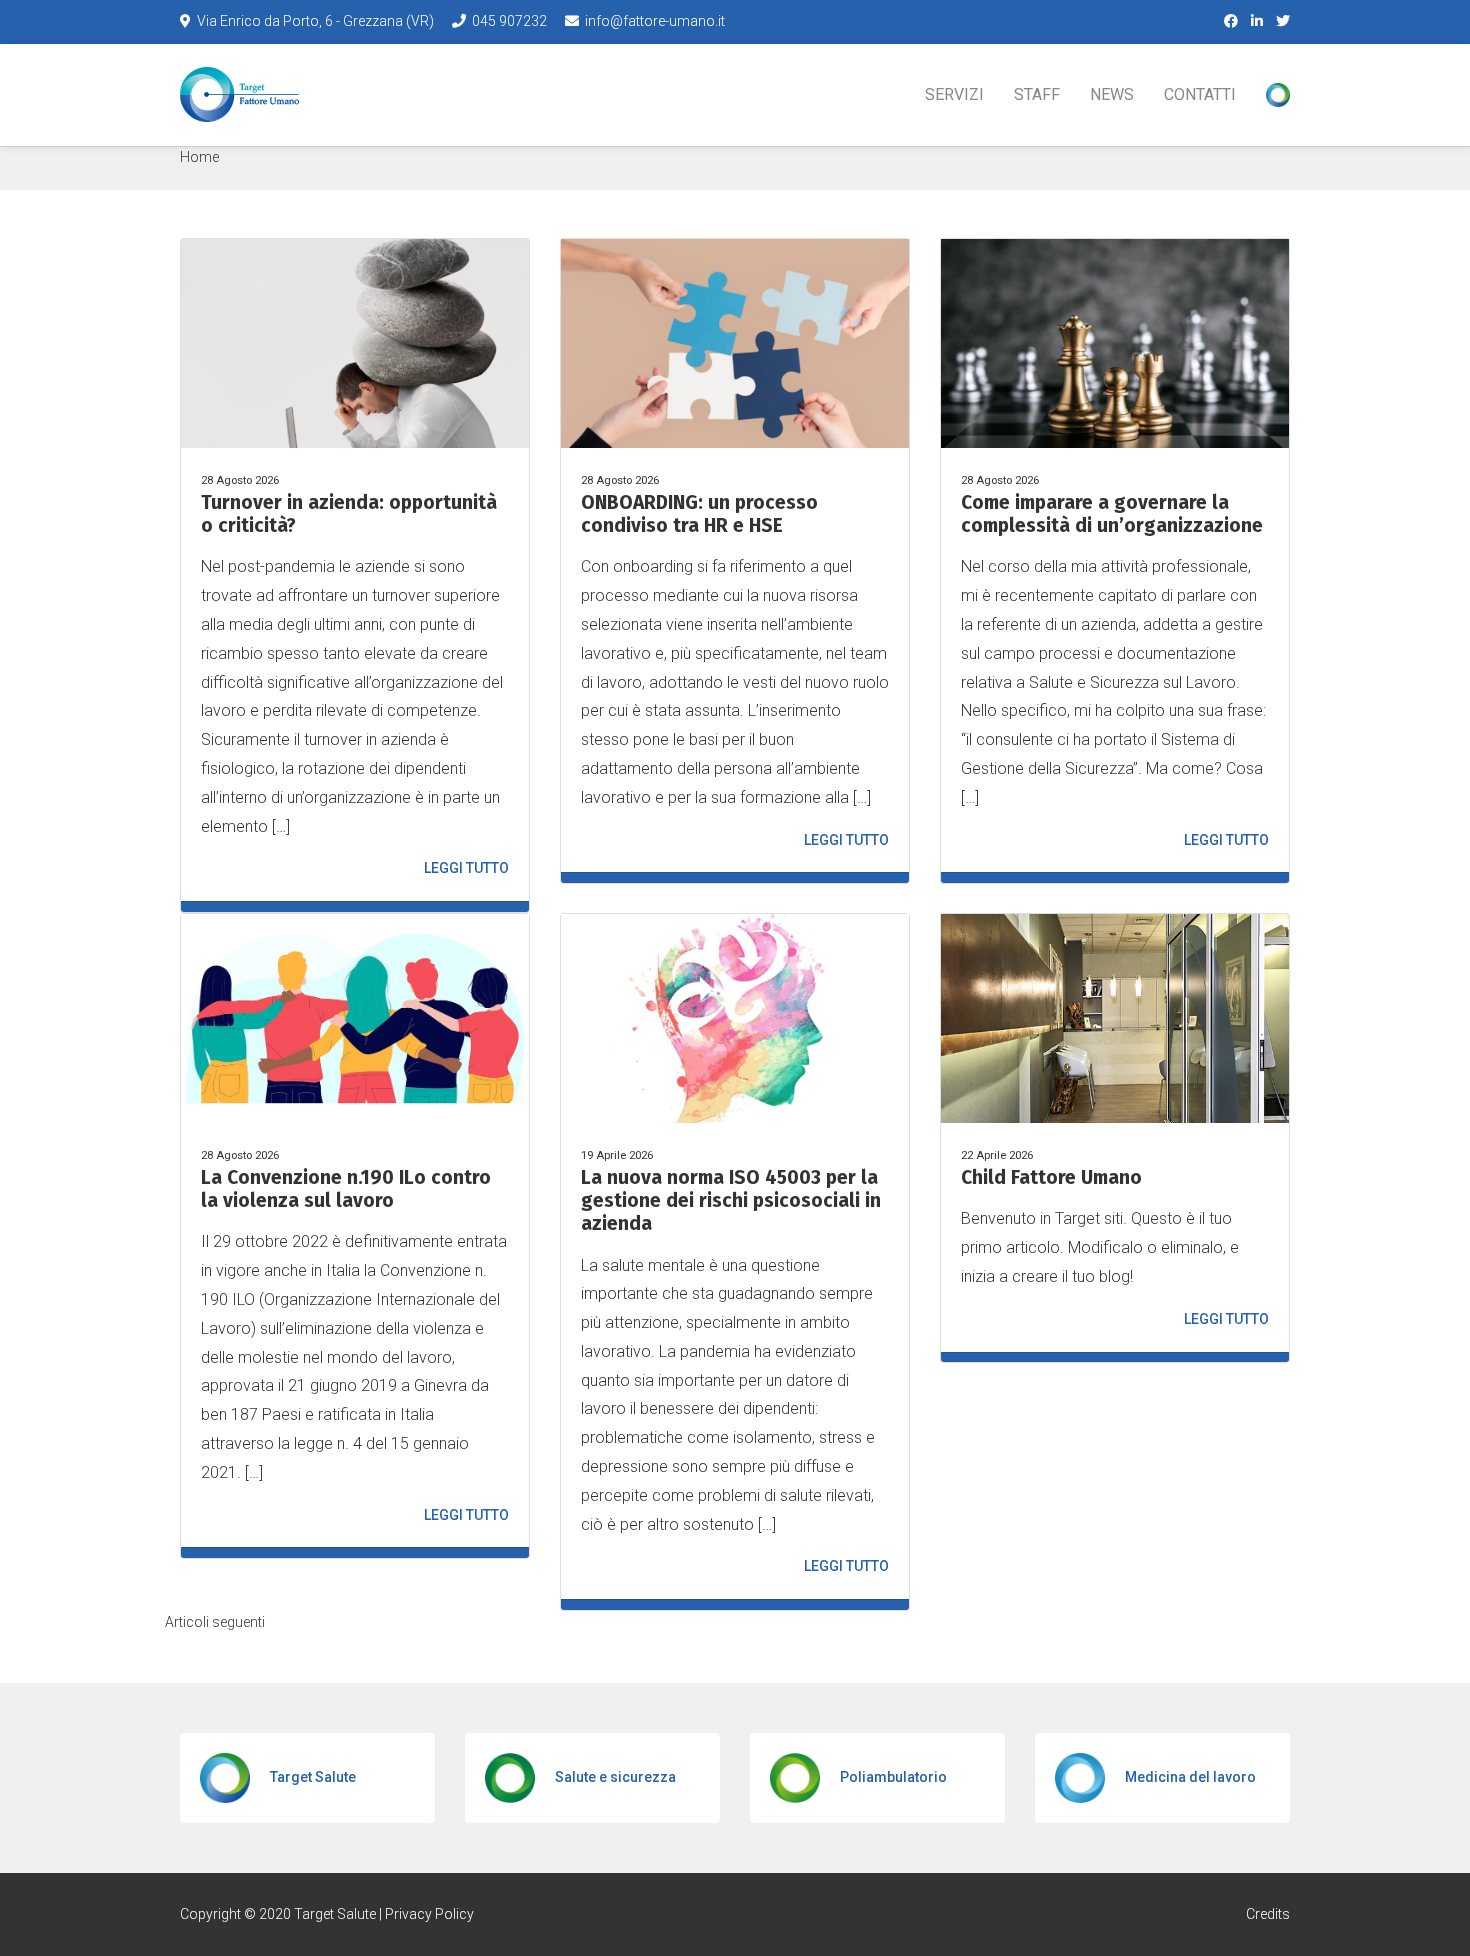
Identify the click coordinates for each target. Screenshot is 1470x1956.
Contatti (1200, 94)
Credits (1268, 1914)
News (1112, 94)
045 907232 (509, 21)
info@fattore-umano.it (653, 21)
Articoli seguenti (215, 1622)
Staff (1037, 94)
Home (199, 157)
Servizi (954, 94)
